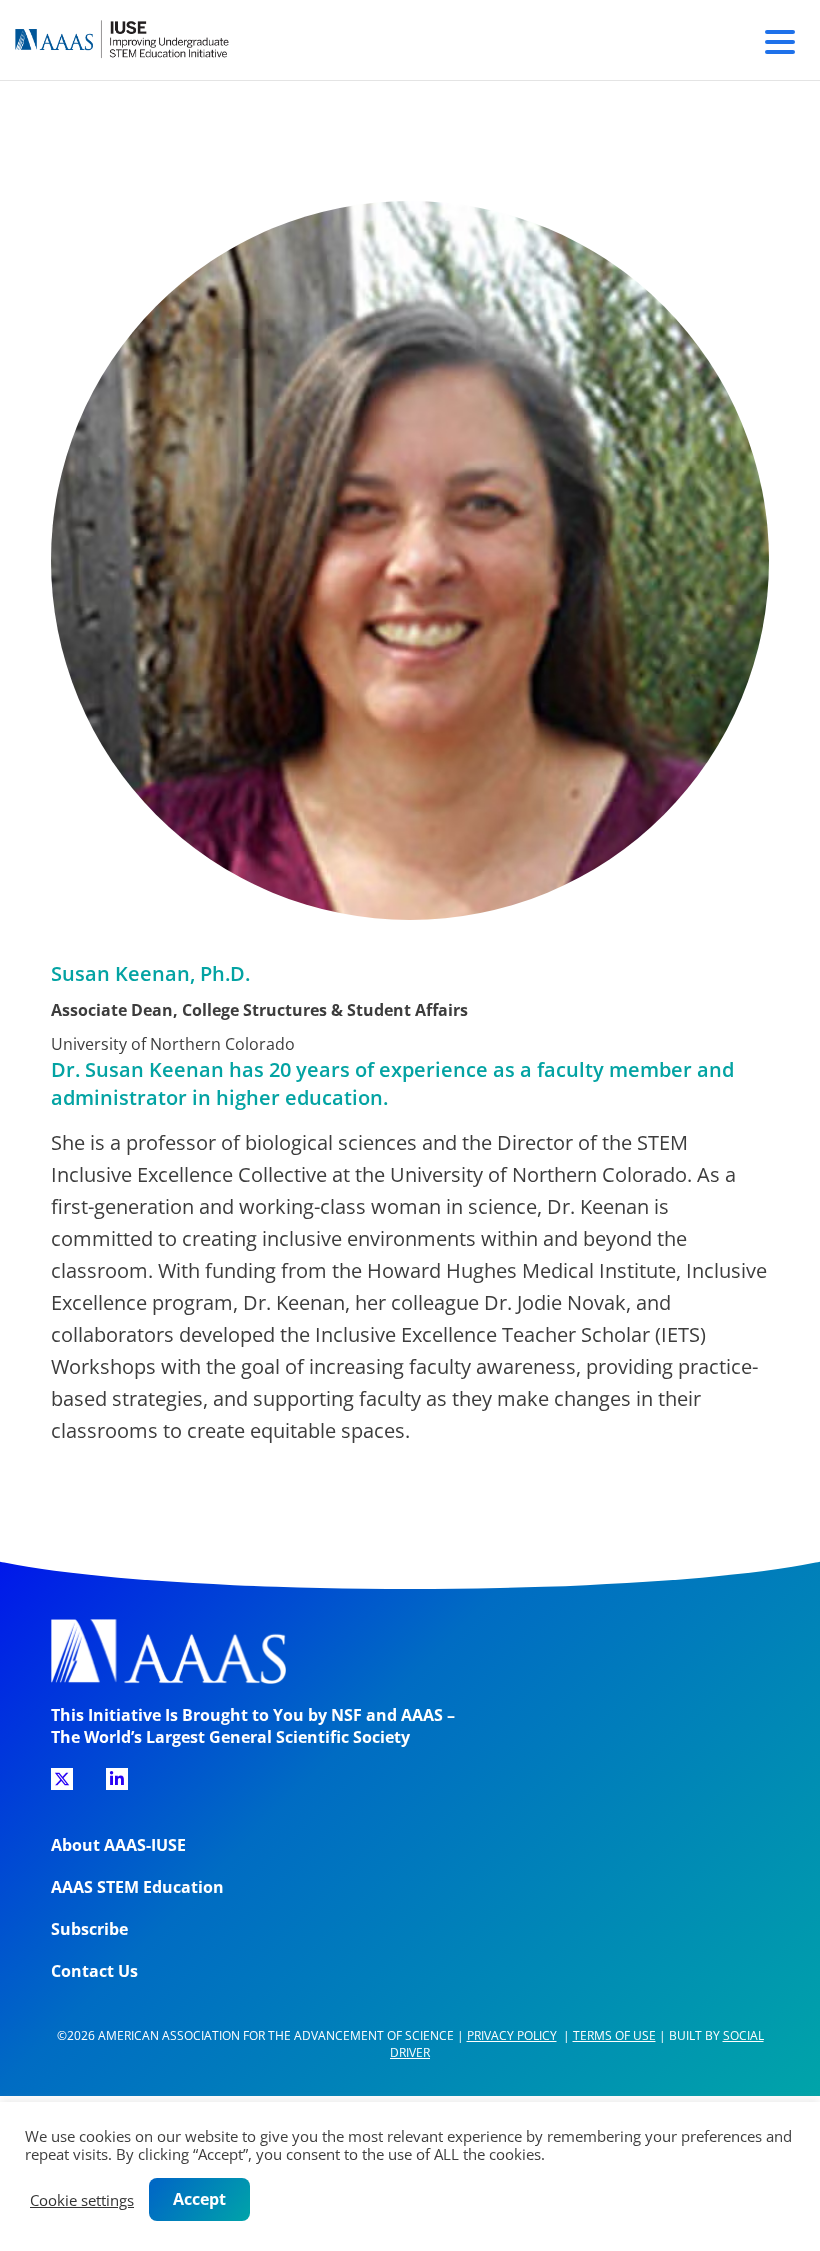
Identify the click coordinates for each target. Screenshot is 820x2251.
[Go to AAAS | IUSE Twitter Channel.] (62, 1779)
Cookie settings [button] (82, 2200)
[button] (780, 39)
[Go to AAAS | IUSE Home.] (140, 40)
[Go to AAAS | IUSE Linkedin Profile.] (117, 1779)
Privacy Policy (512, 2035)
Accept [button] (199, 2199)
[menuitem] (62, 1786)
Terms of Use (614, 2035)
